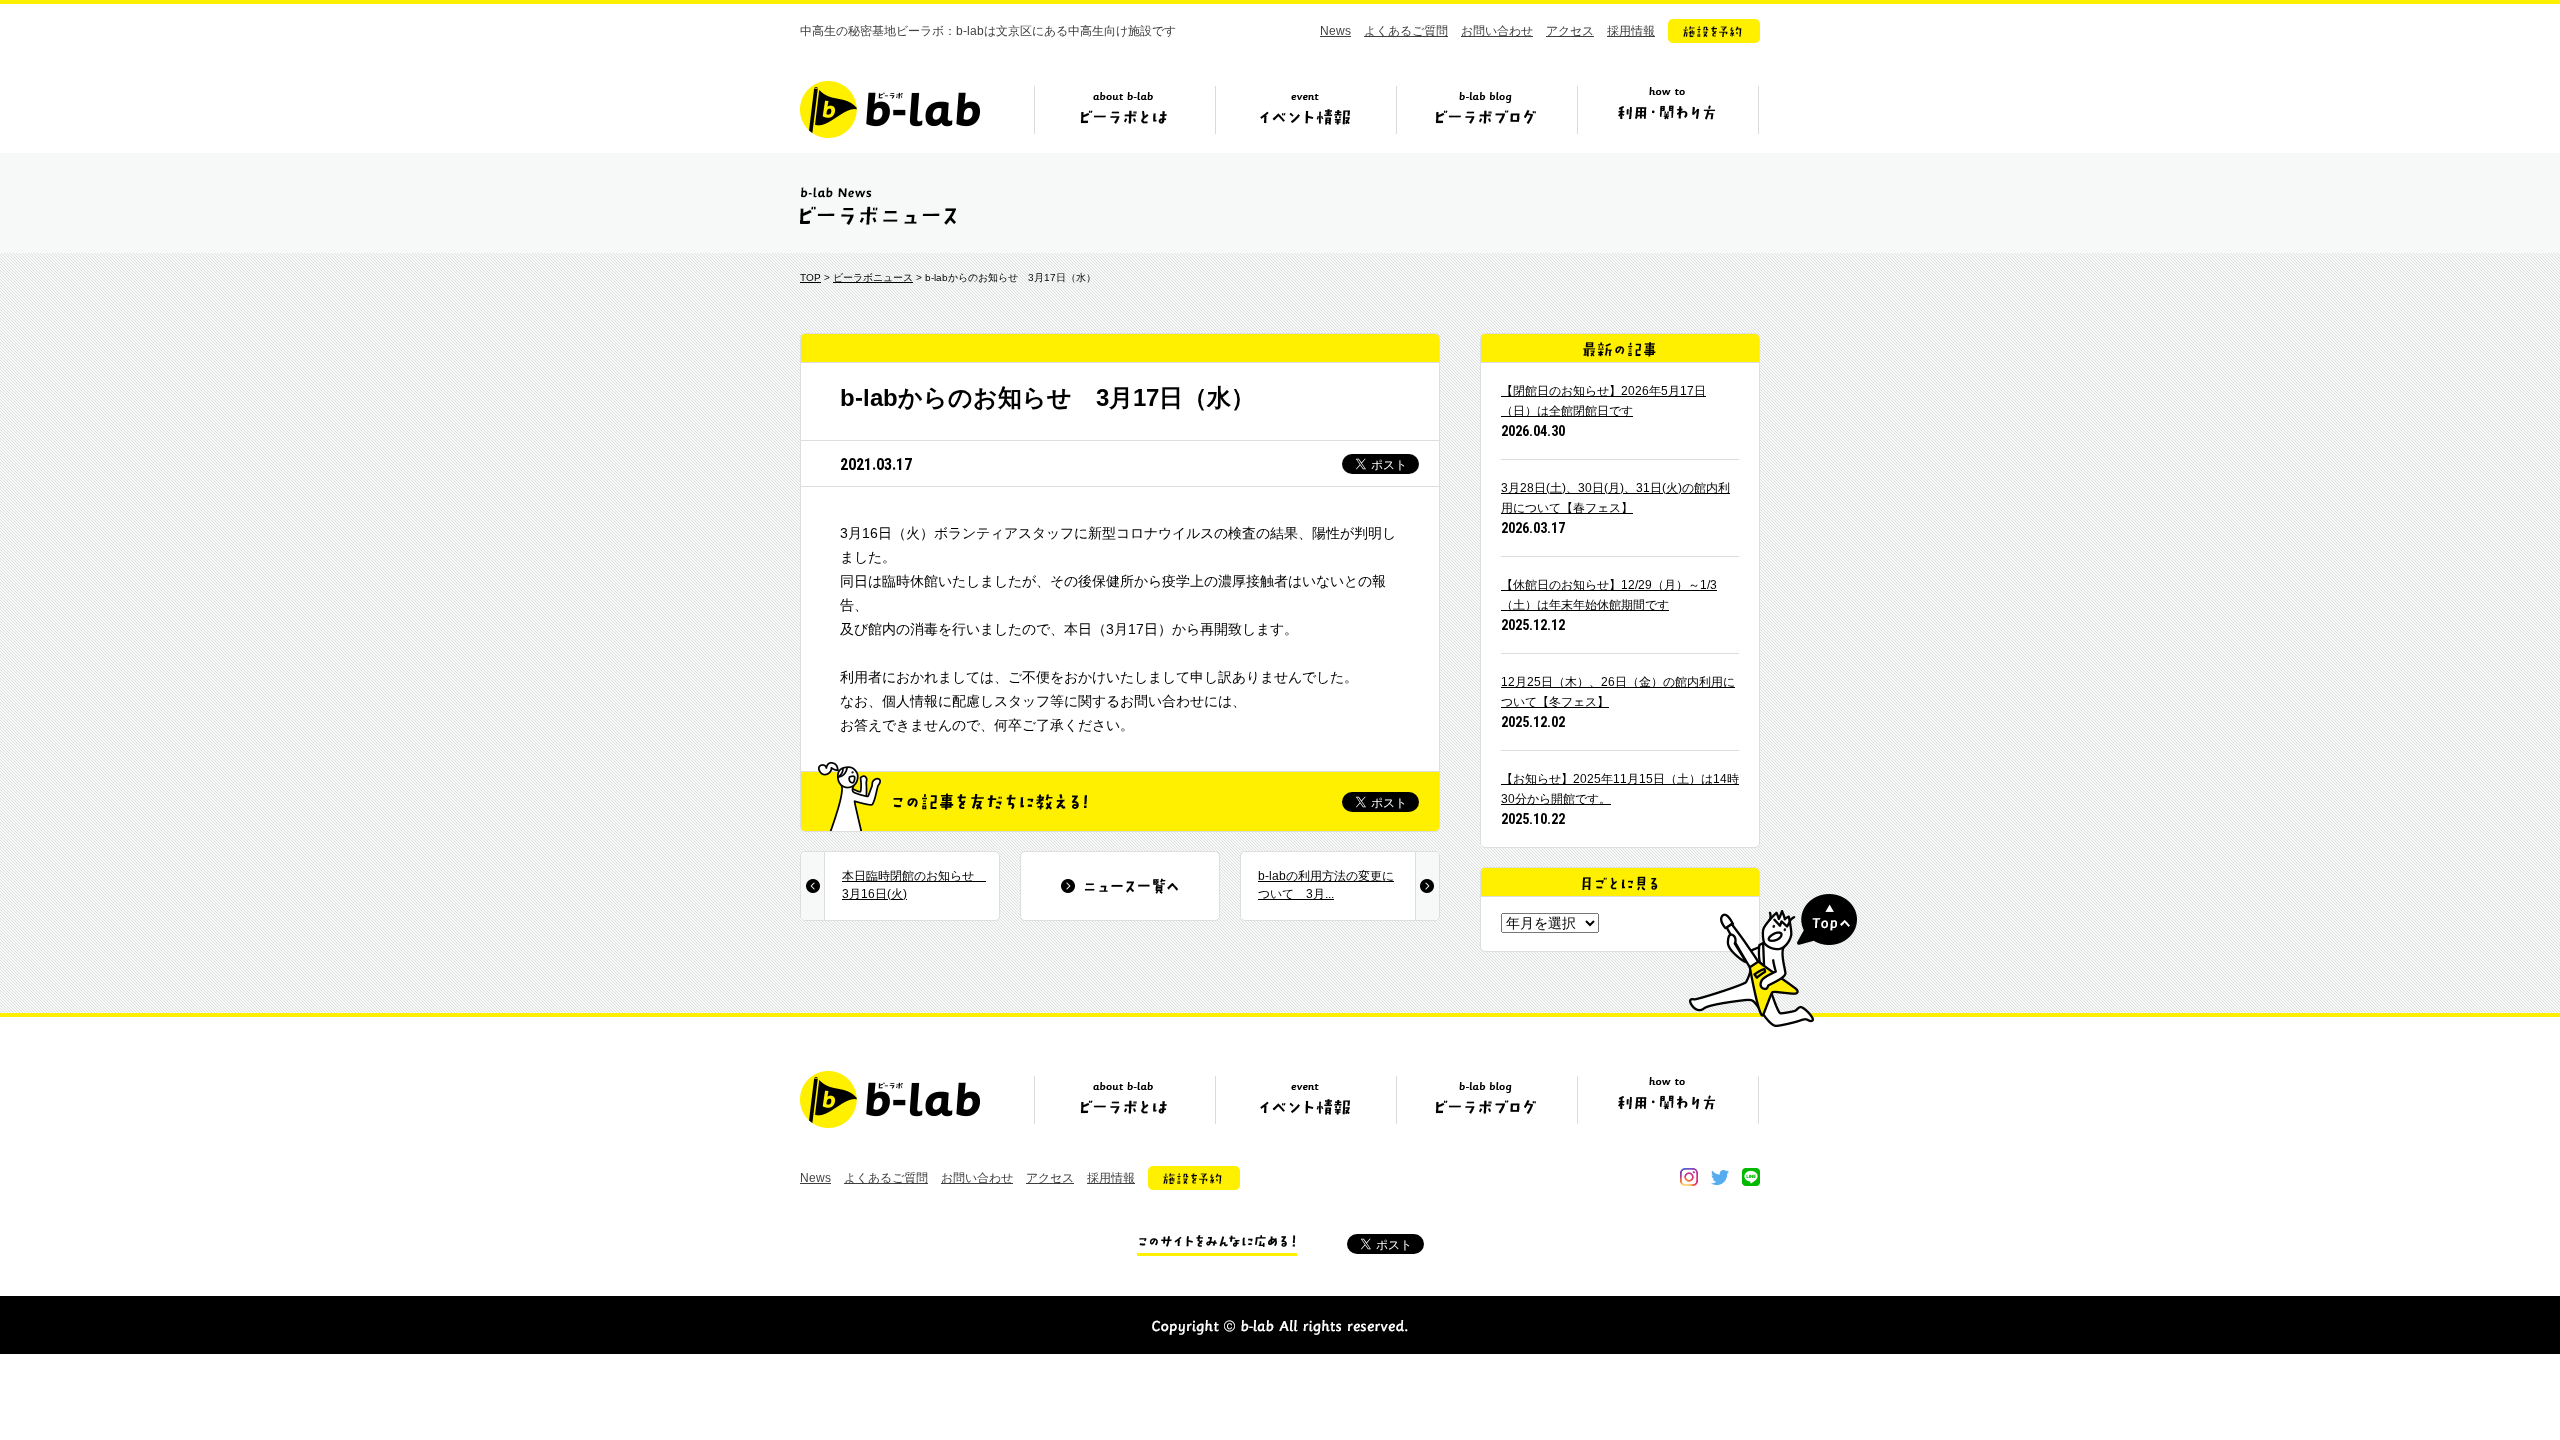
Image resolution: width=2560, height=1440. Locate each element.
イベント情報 (1305, 117)
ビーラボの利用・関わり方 (1667, 117)
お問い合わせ (1497, 31)
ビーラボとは (1124, 117)
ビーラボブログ (1486, 117)
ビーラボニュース (873, 277)
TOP (810, 277)
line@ (1751, 1177)
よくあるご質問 (1406, 31)
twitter (1720, 1177)
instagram (1689, 1177)
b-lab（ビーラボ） (890, 109)
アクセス (1570, 31)
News (1335, 31)
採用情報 (1631, 31)
